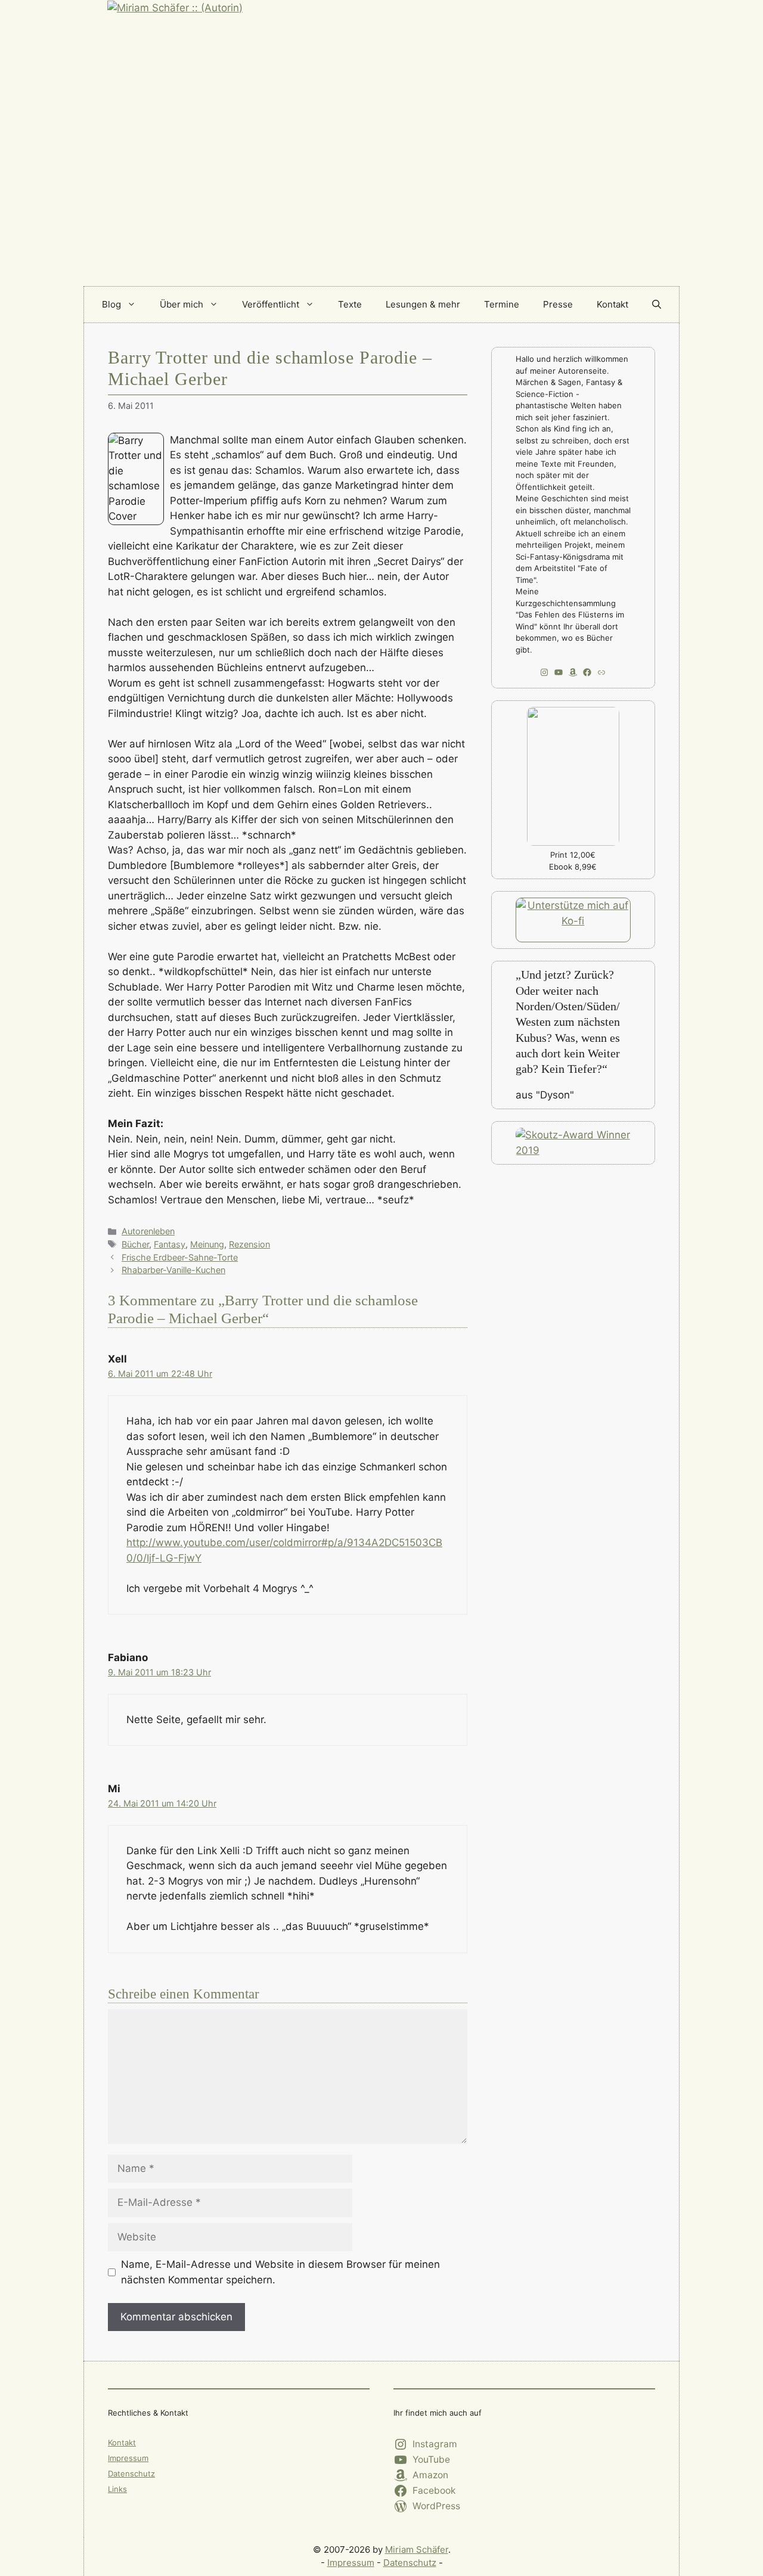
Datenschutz (131, 2473)
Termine (502, 304)
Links (117, 2489)
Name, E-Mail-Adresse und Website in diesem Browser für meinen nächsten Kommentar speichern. (280, 2272)
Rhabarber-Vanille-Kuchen (173, 1270)
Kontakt (612, 304)
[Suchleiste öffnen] (657, 305)
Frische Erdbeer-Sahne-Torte (180, 1257)
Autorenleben (148, 1231)
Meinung (207, 1244)
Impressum (128, 2458)
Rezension (249, 1244)
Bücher (135, 1244)
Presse (558, 304)
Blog (111, 304)
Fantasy (170, 1244)
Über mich (182, 304)
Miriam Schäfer (417, 2549)
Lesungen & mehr (423, 304)
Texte (350, 304)
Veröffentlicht (271, 304)
